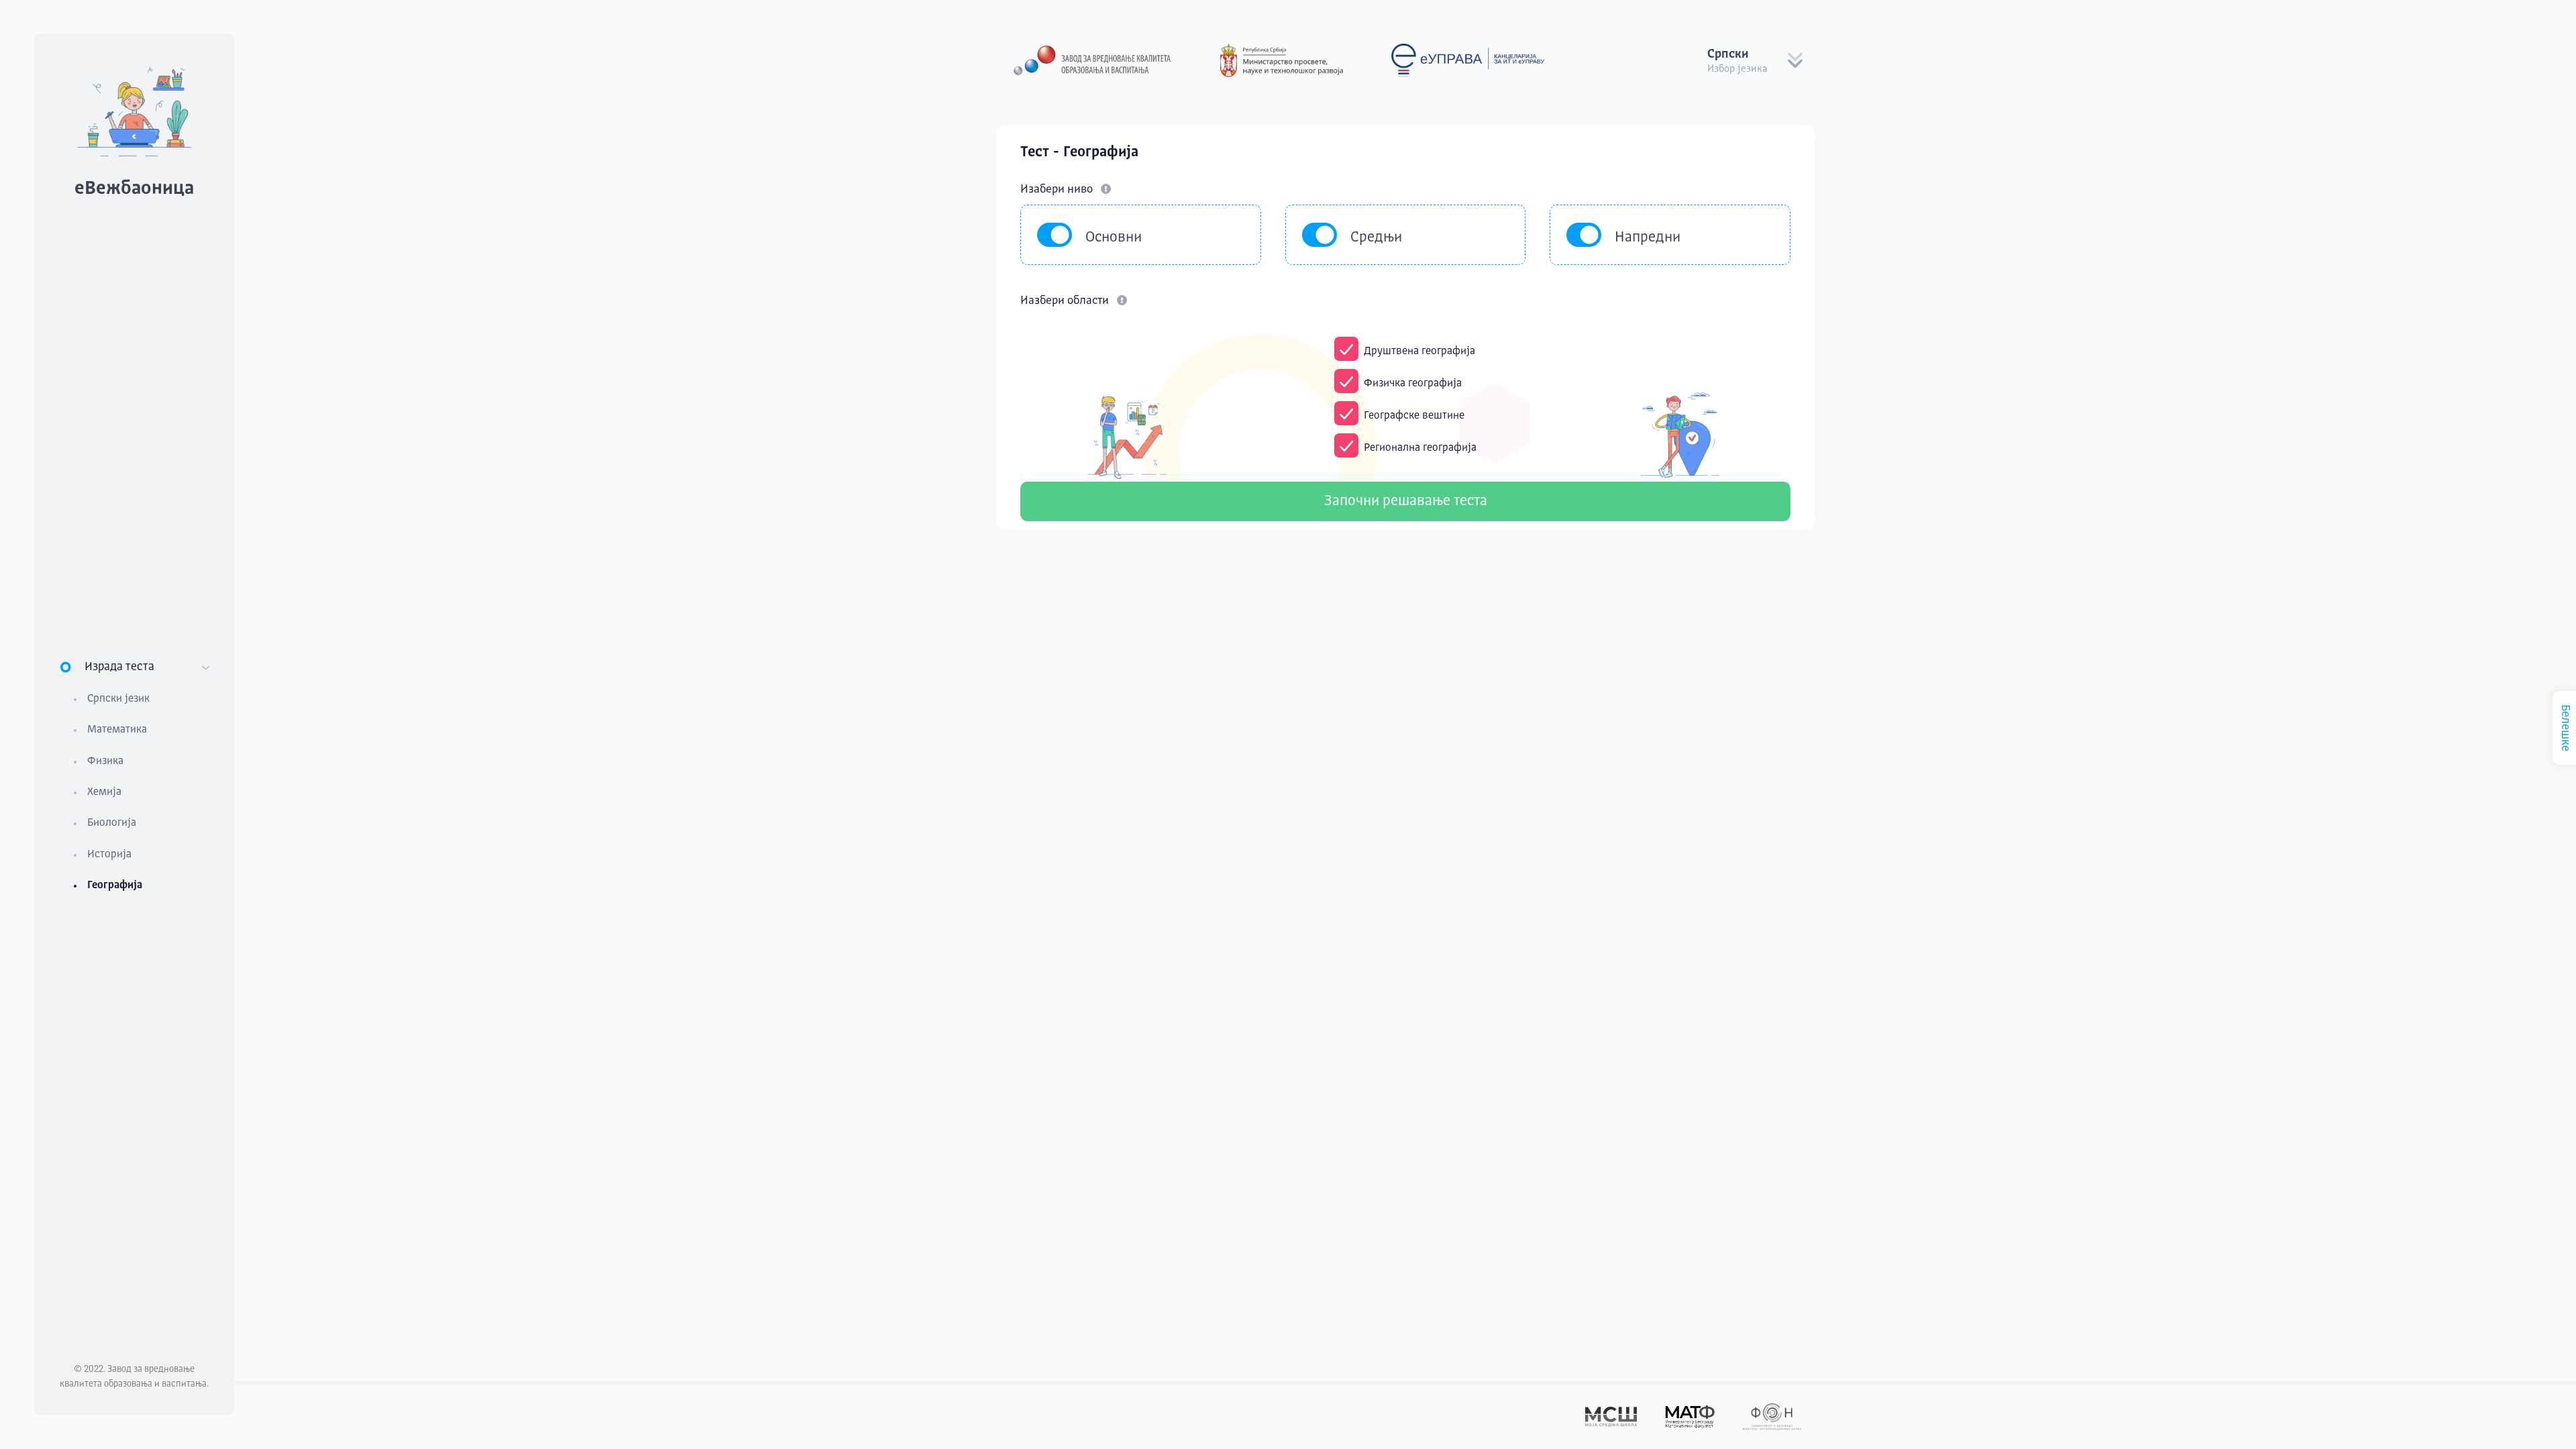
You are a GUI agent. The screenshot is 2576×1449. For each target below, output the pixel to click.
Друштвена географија (1419, 352)
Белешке (2565, 728)
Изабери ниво (1058, 190)
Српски (1728, 54)
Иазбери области (1066, 301)
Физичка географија (1413, 384)
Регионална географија (1420, 448)
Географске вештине (1414, 416)
